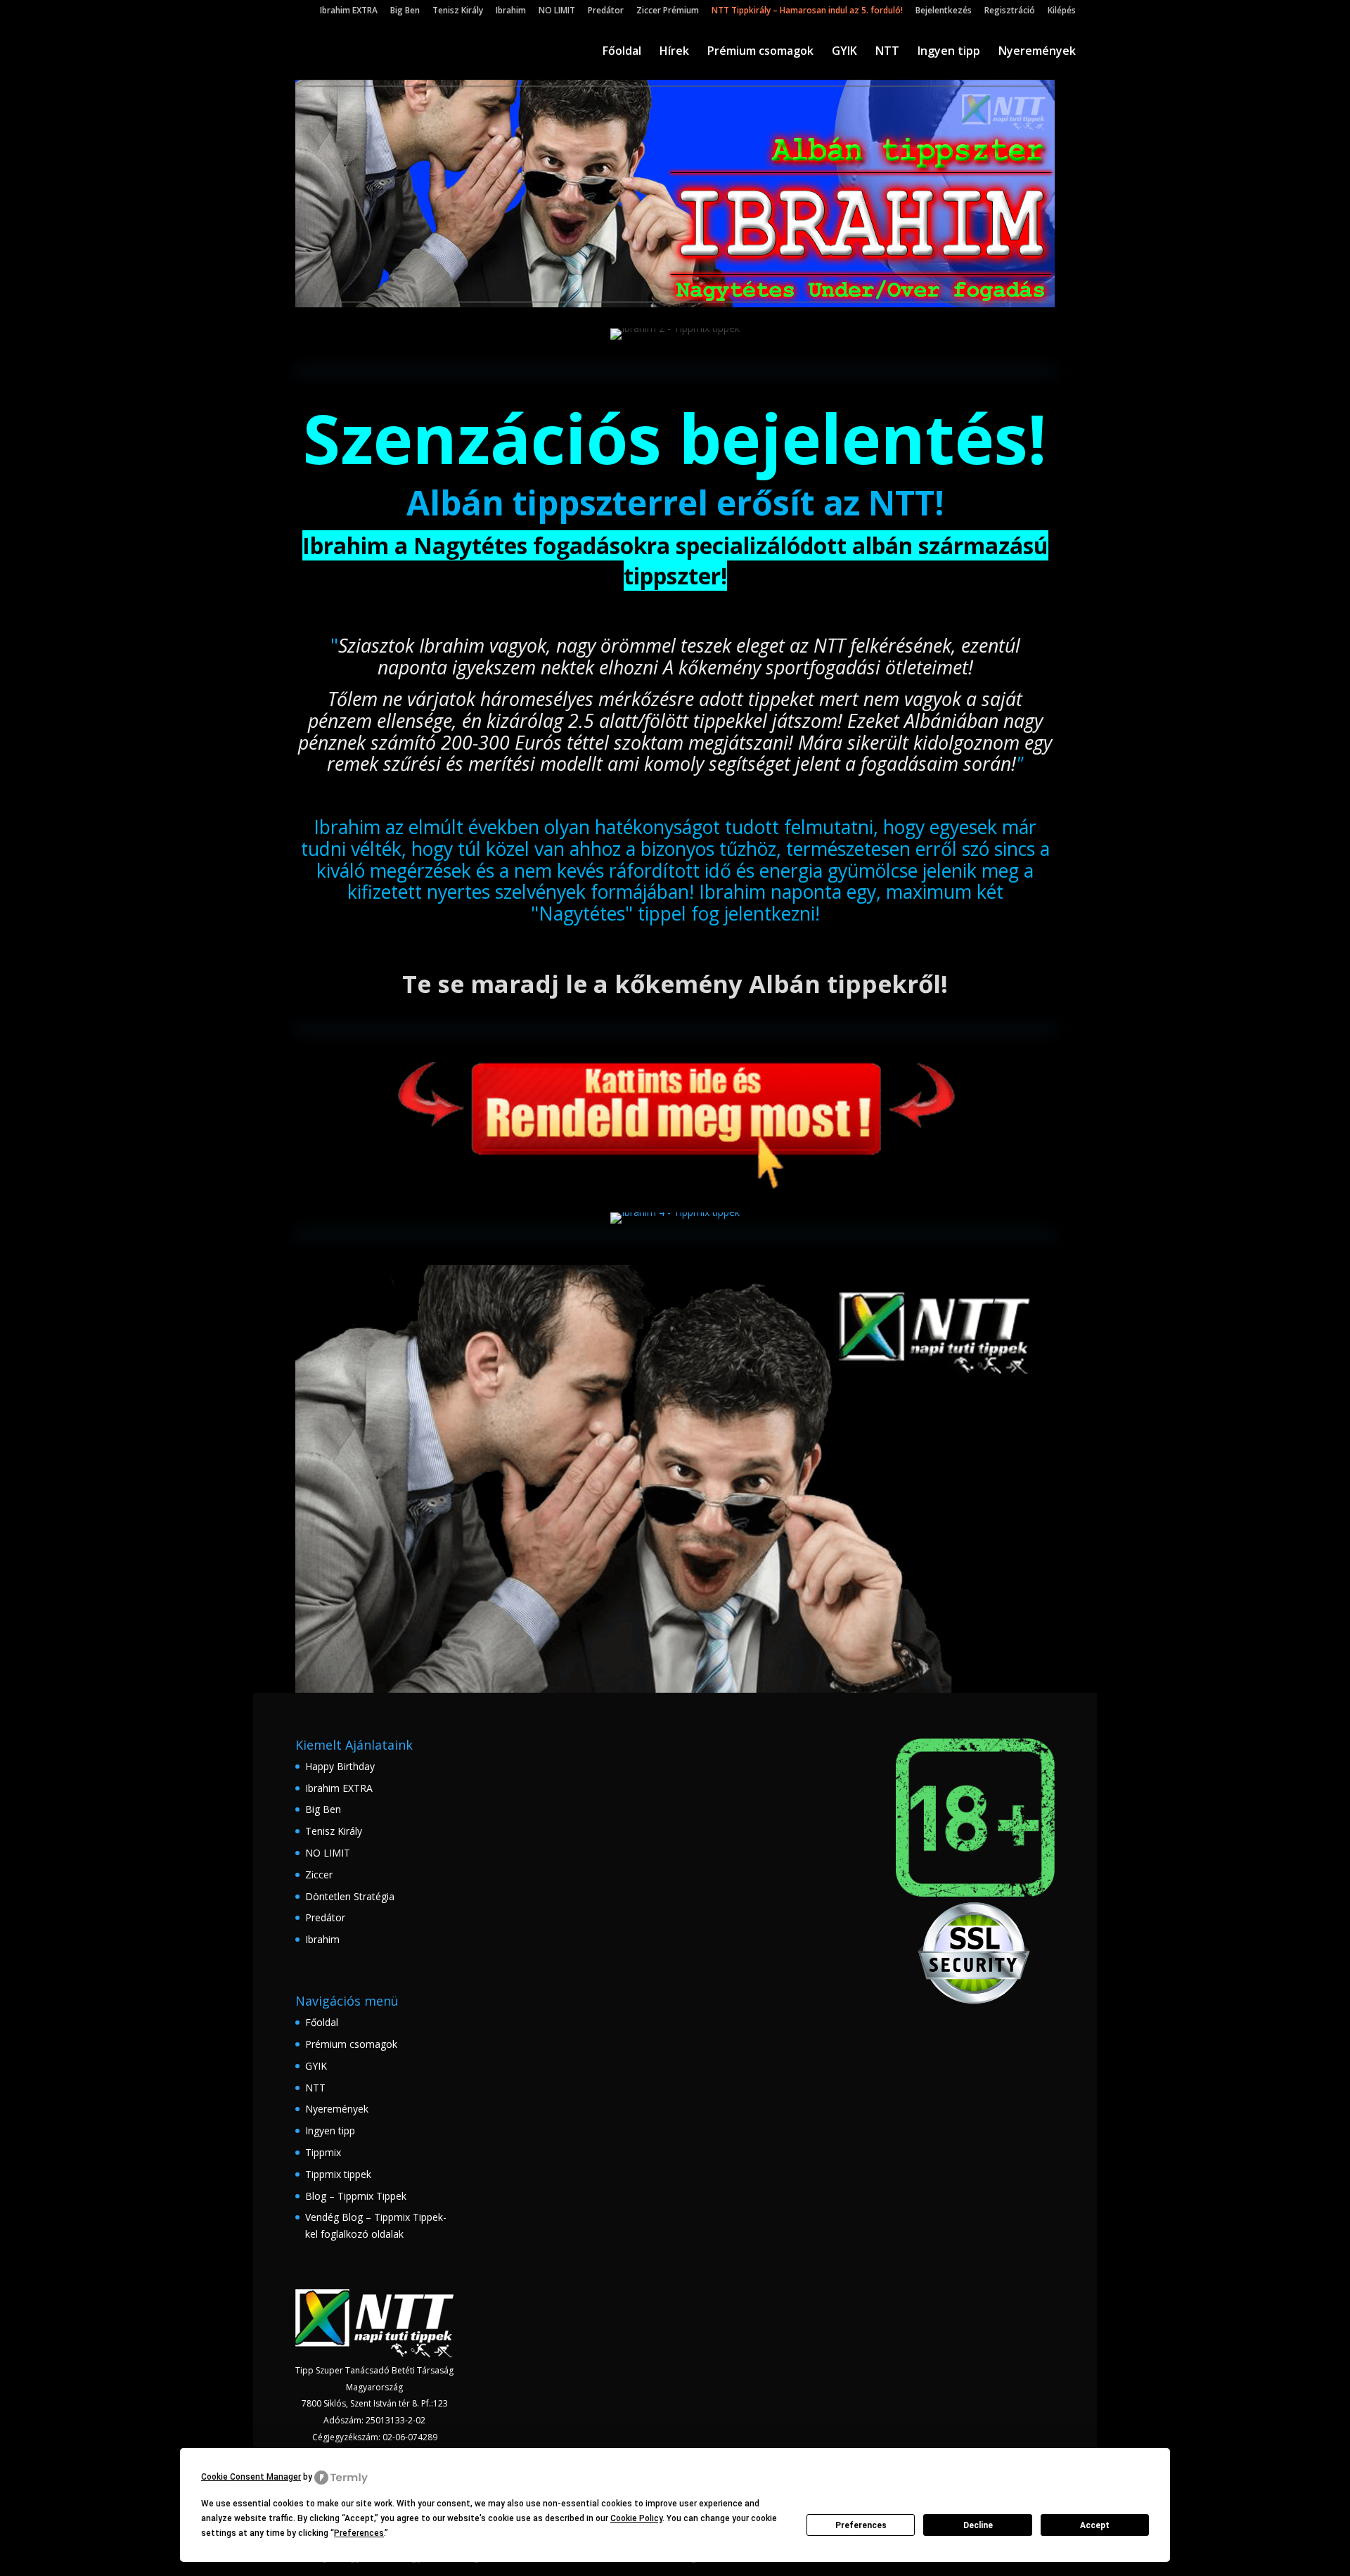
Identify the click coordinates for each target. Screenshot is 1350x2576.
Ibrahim (511, 11)
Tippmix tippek (338, 2174)
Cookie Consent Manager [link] (251, 2477)
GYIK (844, 52)
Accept (1095, 2525)
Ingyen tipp (949, 52)
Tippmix (323, 2152)
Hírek (674, 52)
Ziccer (319, 1875)
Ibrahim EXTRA (349, 11)
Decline (978, 2525)
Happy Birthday (340, 1766)
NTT (887, 52)
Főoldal (622, 52)
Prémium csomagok (760, 52)
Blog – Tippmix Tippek (356, 2196)
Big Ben (405, 11)
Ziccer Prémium (668, 11)
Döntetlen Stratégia (350, 1896)
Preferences (861, 2525)
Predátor (606, 11)
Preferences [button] (359, 2533)
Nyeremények (1037, 52)
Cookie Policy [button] (636, 2518)
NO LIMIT (557, 11)
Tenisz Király (458, 11)
